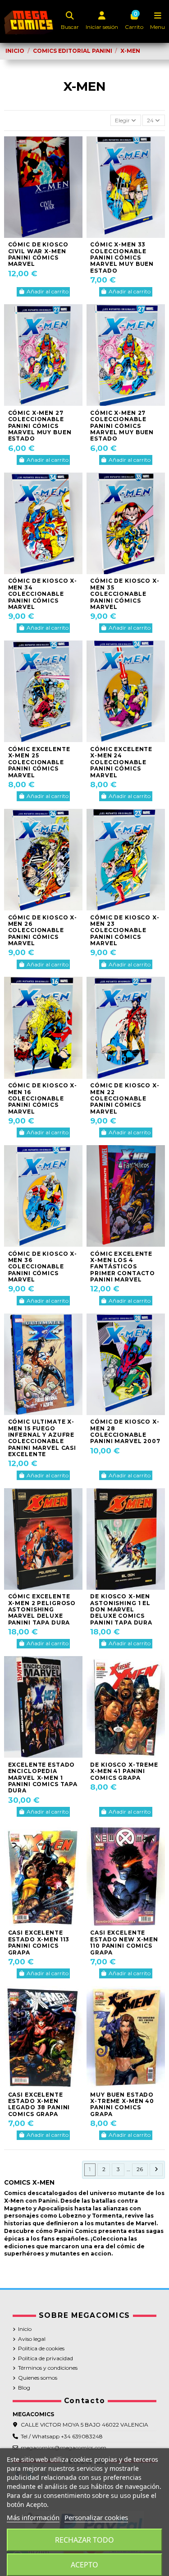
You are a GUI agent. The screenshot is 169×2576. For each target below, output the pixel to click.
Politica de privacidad (46, 2358)
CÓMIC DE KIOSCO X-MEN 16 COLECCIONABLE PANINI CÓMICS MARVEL (43, 1098)
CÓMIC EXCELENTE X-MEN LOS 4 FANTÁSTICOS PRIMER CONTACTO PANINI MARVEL (123, 1267)
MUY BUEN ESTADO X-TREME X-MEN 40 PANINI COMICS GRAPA (122, 2104)
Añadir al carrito (48, 291)
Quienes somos (38, 2378)
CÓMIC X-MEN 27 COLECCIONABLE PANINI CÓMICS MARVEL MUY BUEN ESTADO (40, 426)
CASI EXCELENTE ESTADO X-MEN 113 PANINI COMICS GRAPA (39, 1942)
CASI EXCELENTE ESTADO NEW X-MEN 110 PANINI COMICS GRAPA (124, 1942)
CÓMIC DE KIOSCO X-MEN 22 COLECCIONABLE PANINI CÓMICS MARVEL (125, 1098)
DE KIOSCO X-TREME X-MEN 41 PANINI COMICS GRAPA (124, 1771)
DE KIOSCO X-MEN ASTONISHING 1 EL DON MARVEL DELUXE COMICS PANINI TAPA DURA (121, 1609)
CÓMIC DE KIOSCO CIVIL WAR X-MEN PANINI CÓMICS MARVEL (38, 254)
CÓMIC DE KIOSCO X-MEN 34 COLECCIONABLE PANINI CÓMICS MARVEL (43, 594)
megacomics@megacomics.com (64, 2448)
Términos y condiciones (48, 2368)
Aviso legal (32, 2339)
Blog (24, 2388)
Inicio (25, 2329)
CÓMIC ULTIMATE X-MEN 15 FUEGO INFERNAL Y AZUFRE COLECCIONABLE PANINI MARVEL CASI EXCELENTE (42, 1438)
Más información (33, 2517)
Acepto (84, 2565)
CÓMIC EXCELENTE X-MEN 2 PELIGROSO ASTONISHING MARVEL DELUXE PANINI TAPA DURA (42, 1609)
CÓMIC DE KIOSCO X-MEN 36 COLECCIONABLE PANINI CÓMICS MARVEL (43, 1267)
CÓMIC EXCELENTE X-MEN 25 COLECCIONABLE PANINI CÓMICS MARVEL (39, 762)
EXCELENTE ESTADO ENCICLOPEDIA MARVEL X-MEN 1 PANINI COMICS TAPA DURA (43, 1778)
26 (140, 2169)
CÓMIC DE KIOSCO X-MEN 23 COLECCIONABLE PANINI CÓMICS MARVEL (125, 931)
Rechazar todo (84, 2540)
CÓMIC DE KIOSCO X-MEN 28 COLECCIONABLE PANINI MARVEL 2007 (125, 1431)
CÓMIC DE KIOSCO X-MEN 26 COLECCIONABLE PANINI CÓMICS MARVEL (43, 931)
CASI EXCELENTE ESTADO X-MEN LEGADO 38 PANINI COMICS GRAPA (39, 2104)
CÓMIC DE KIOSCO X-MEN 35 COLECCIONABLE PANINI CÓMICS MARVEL (125, 594)
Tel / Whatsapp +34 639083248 (62, 2436)
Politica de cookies (41, 2348)
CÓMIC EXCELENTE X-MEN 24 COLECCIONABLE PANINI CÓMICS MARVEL (121, 762)
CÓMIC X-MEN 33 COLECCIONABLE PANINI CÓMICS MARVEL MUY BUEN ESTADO (122, 258)
